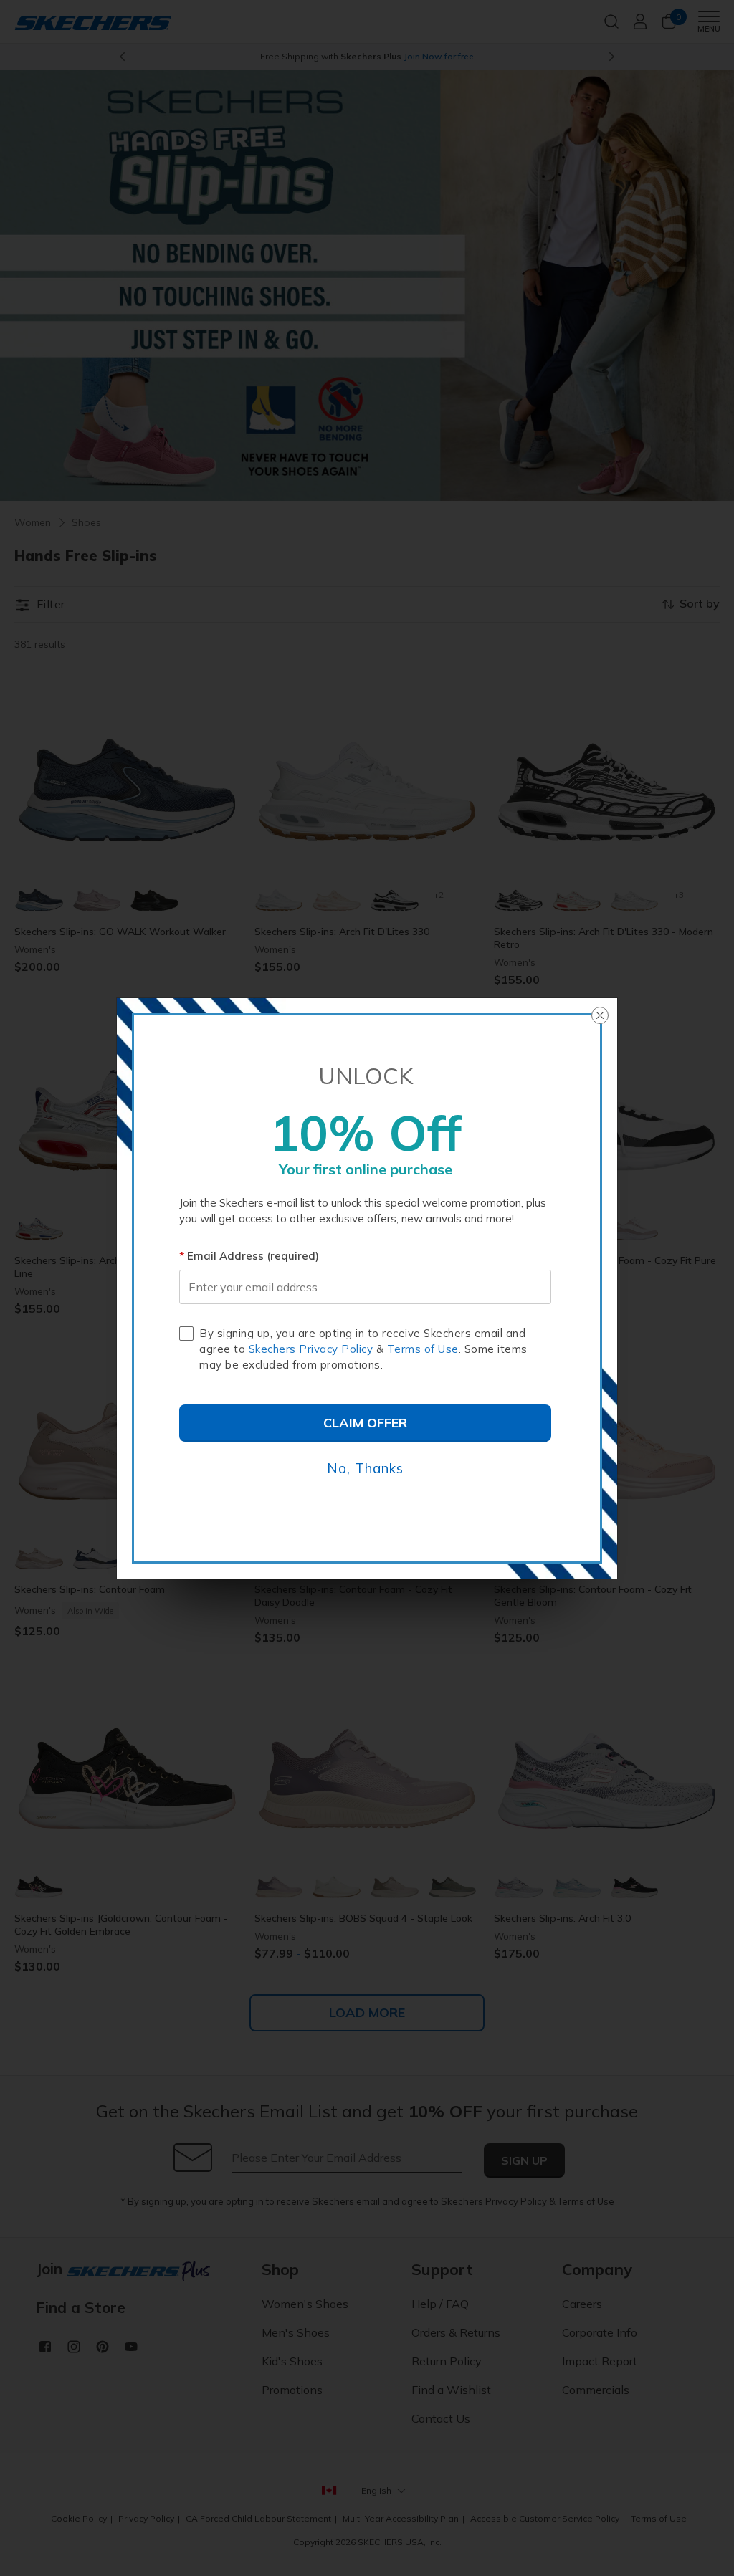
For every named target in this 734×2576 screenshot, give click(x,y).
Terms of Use (423, 1349)
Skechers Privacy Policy (311, 1349)
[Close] (600, 1015)
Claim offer (365, 1423)
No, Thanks (365, 1468)
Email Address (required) (253, 1256)
